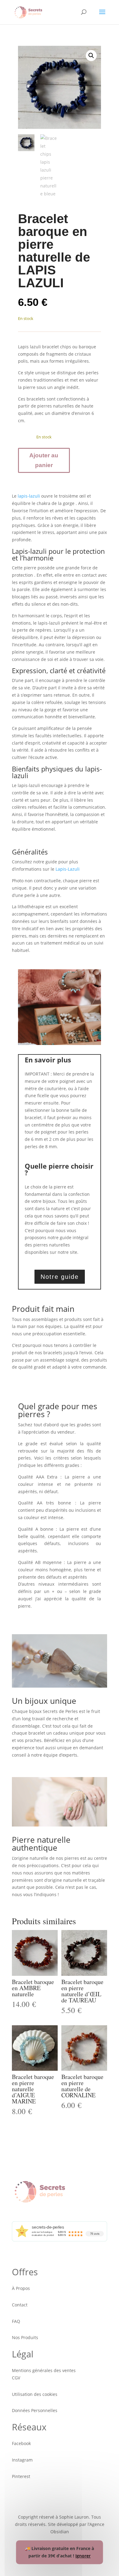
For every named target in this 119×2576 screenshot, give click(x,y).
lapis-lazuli (29, 496)
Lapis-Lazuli (68, 869)
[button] (91, 56)
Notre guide (60, 1277)
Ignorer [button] (83, 2556)
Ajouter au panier (44, 460)
